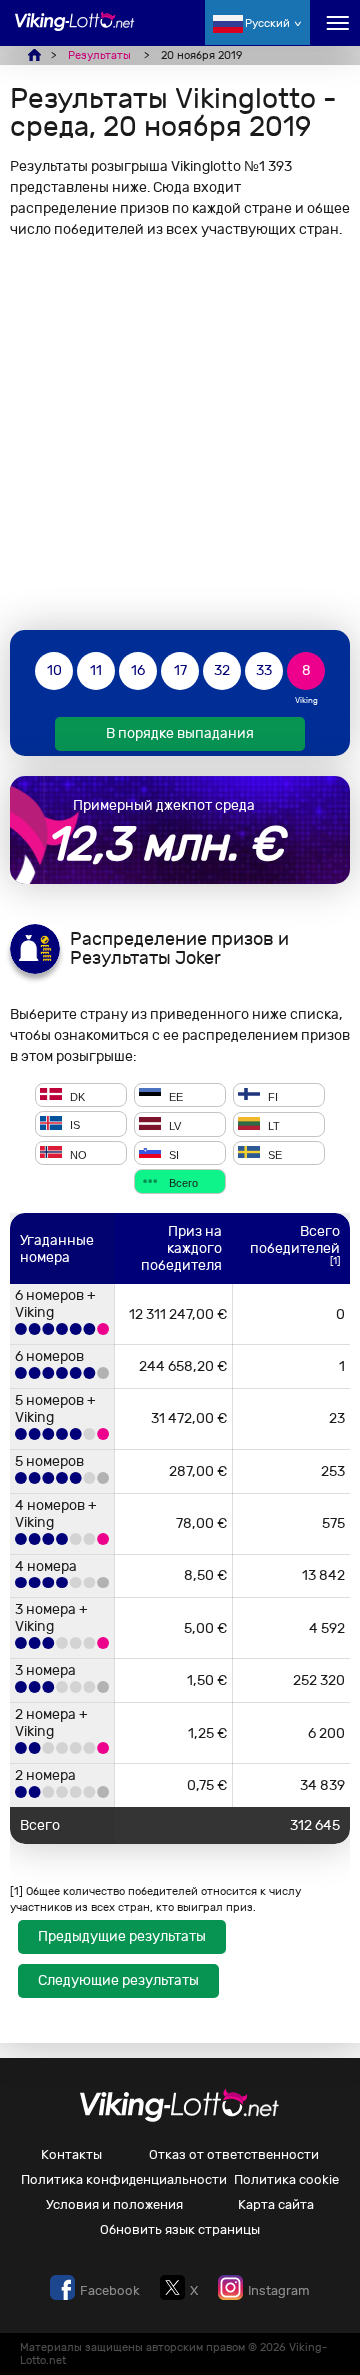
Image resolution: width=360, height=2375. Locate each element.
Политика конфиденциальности (124, 2179)
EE (174, 1096)
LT (272, 1126)
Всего (182, 1183)
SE (273, 1154)
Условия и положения (114, 2204)
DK (76, 1096)
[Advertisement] (180, 434)
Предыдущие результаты (122, 1936)
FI (271, 1096)
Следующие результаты (118, 1980)
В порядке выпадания (180, 733)
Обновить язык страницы (180, 2229)
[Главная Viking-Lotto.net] (75, 32)
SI (172, 1154)
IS (73, 1126)
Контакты (71, 2154)
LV (173, 1126)
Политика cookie (286, 2179)
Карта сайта (276, 2204)
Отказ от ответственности (234, 2154)
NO (77, 1154)
